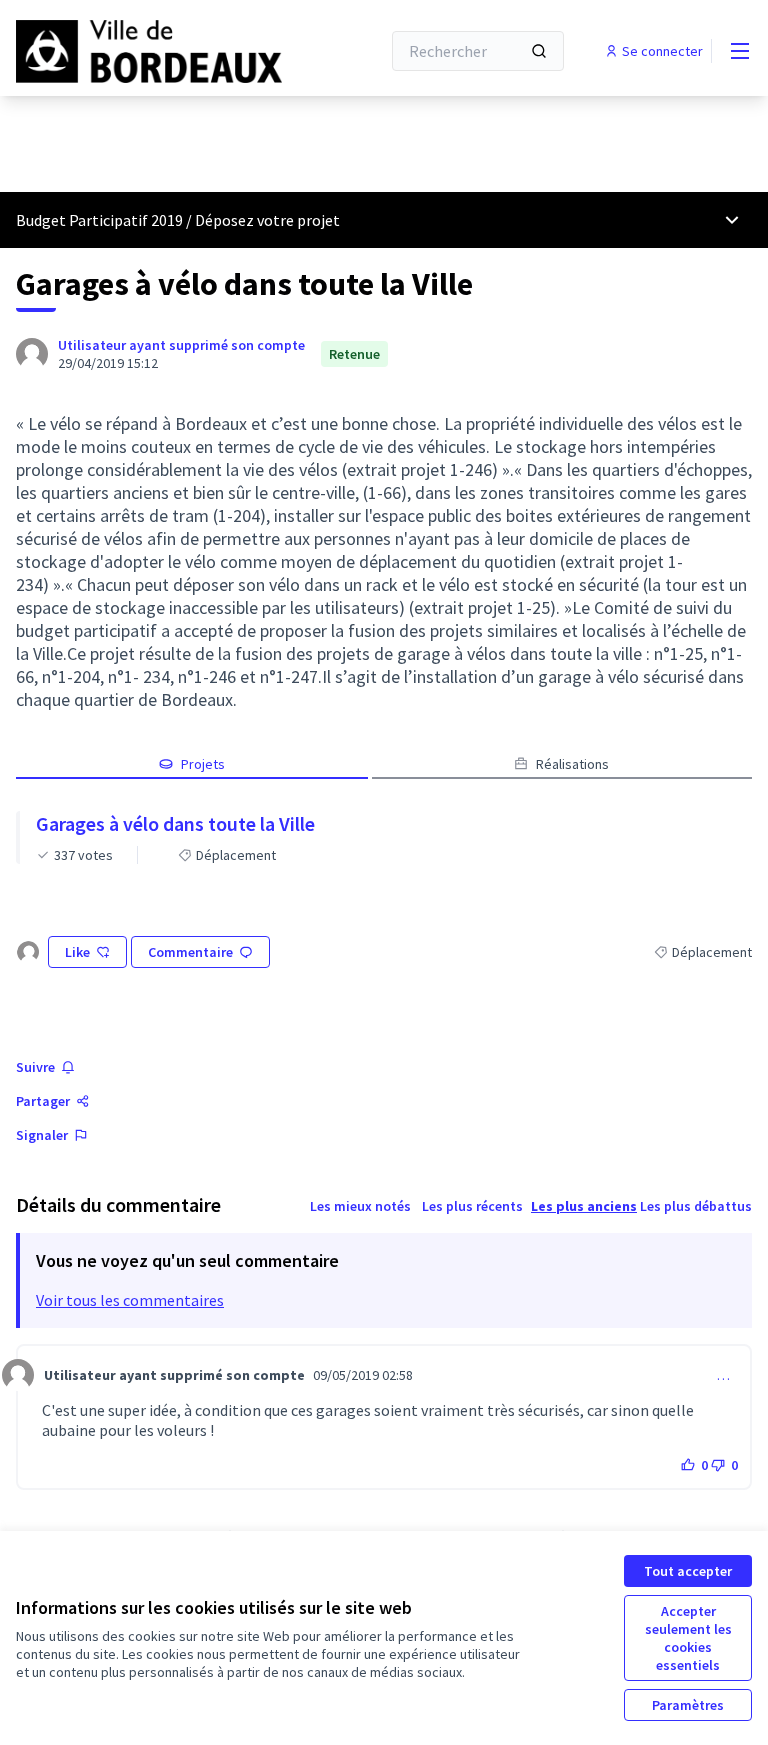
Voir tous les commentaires (130, 1300)
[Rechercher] (539, 51)
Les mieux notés (360, 1206)
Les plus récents (472, 1206)
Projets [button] (203, 764)
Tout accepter (688, 1571)
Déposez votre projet (267, 220)
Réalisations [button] (572, 764)
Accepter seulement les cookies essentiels (688, 1638)
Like (77, 952)
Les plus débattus (696, 1206)
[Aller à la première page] (149, 51)
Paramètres (688, 1705)
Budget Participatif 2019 (99, 220)
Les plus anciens (584, 1206)
